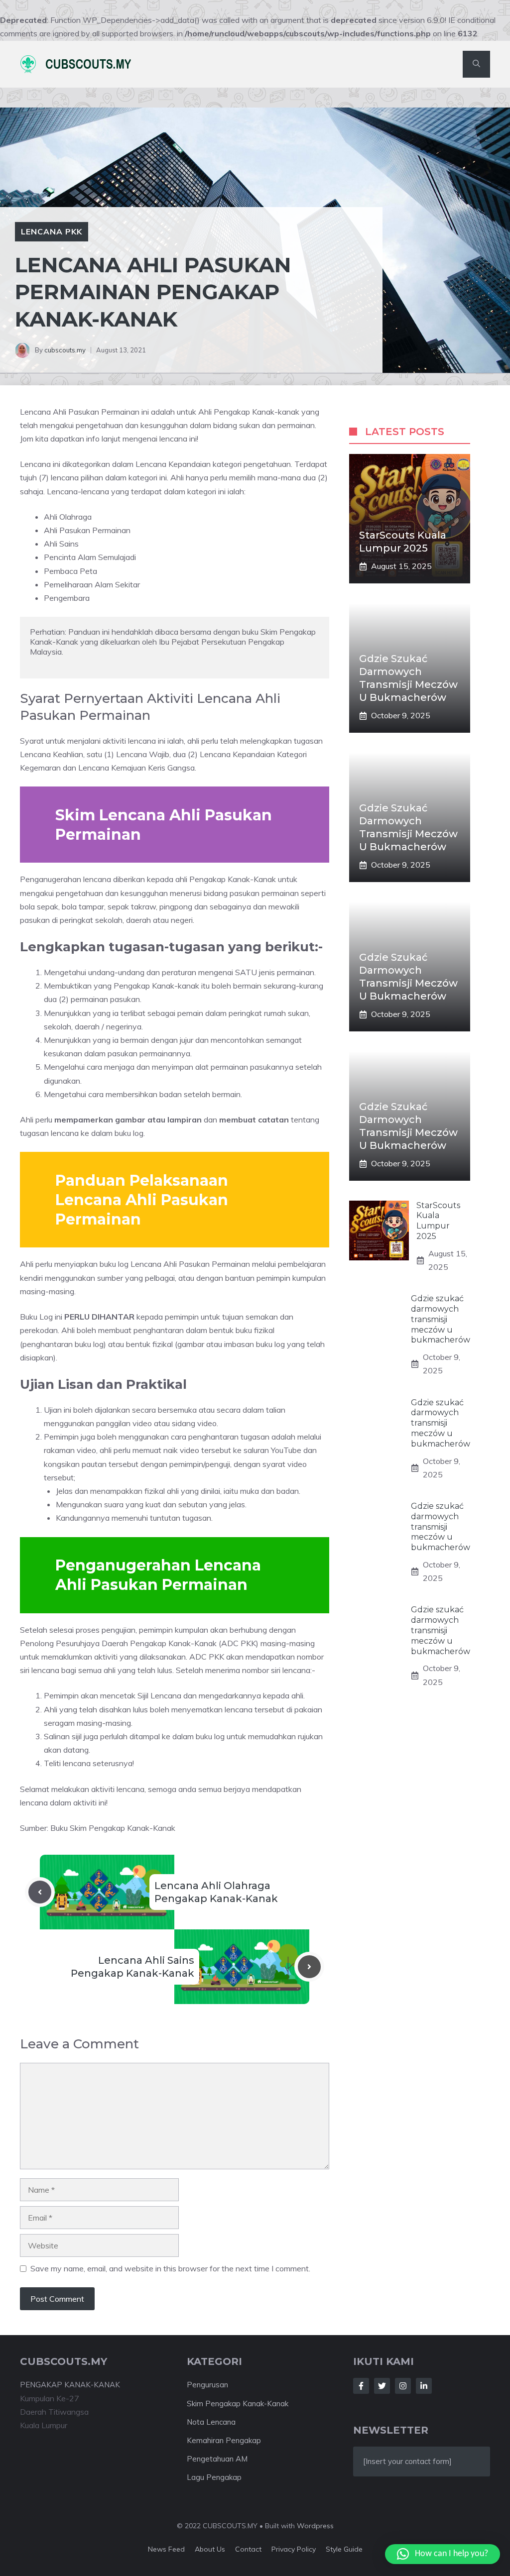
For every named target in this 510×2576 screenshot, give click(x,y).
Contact (248, 2549)
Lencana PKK (52, 231)
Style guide (344, 2549)
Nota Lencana (211, 2422)
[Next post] (309, 1967)
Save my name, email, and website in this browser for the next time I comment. (170, 2268)
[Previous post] (40, 1892)
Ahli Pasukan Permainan (87, 530)
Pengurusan (207, 2385)
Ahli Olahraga (68, 517)
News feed (166, 2549)
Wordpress (315, 2526)
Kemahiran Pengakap (224, 2440)
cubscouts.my (65, 350)
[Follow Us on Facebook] (361, 2386)
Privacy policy (294, 2549)
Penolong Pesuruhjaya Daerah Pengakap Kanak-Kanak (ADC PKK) (139, 1643)
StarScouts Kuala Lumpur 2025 (438, 1221)
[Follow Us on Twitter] (382, 2386)
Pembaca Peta (70, 571)
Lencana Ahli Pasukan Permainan (81, 412)
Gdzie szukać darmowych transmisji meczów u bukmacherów (441, 1319)
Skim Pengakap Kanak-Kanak (238, 2404)
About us (210, 2549)
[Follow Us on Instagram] (403, 2386)
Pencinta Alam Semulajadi (90, 557)
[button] (476, 64)
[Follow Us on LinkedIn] (424, 2386)
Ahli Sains (61, 544)
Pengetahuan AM (217, 2459)
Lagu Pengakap (214, 2477)
